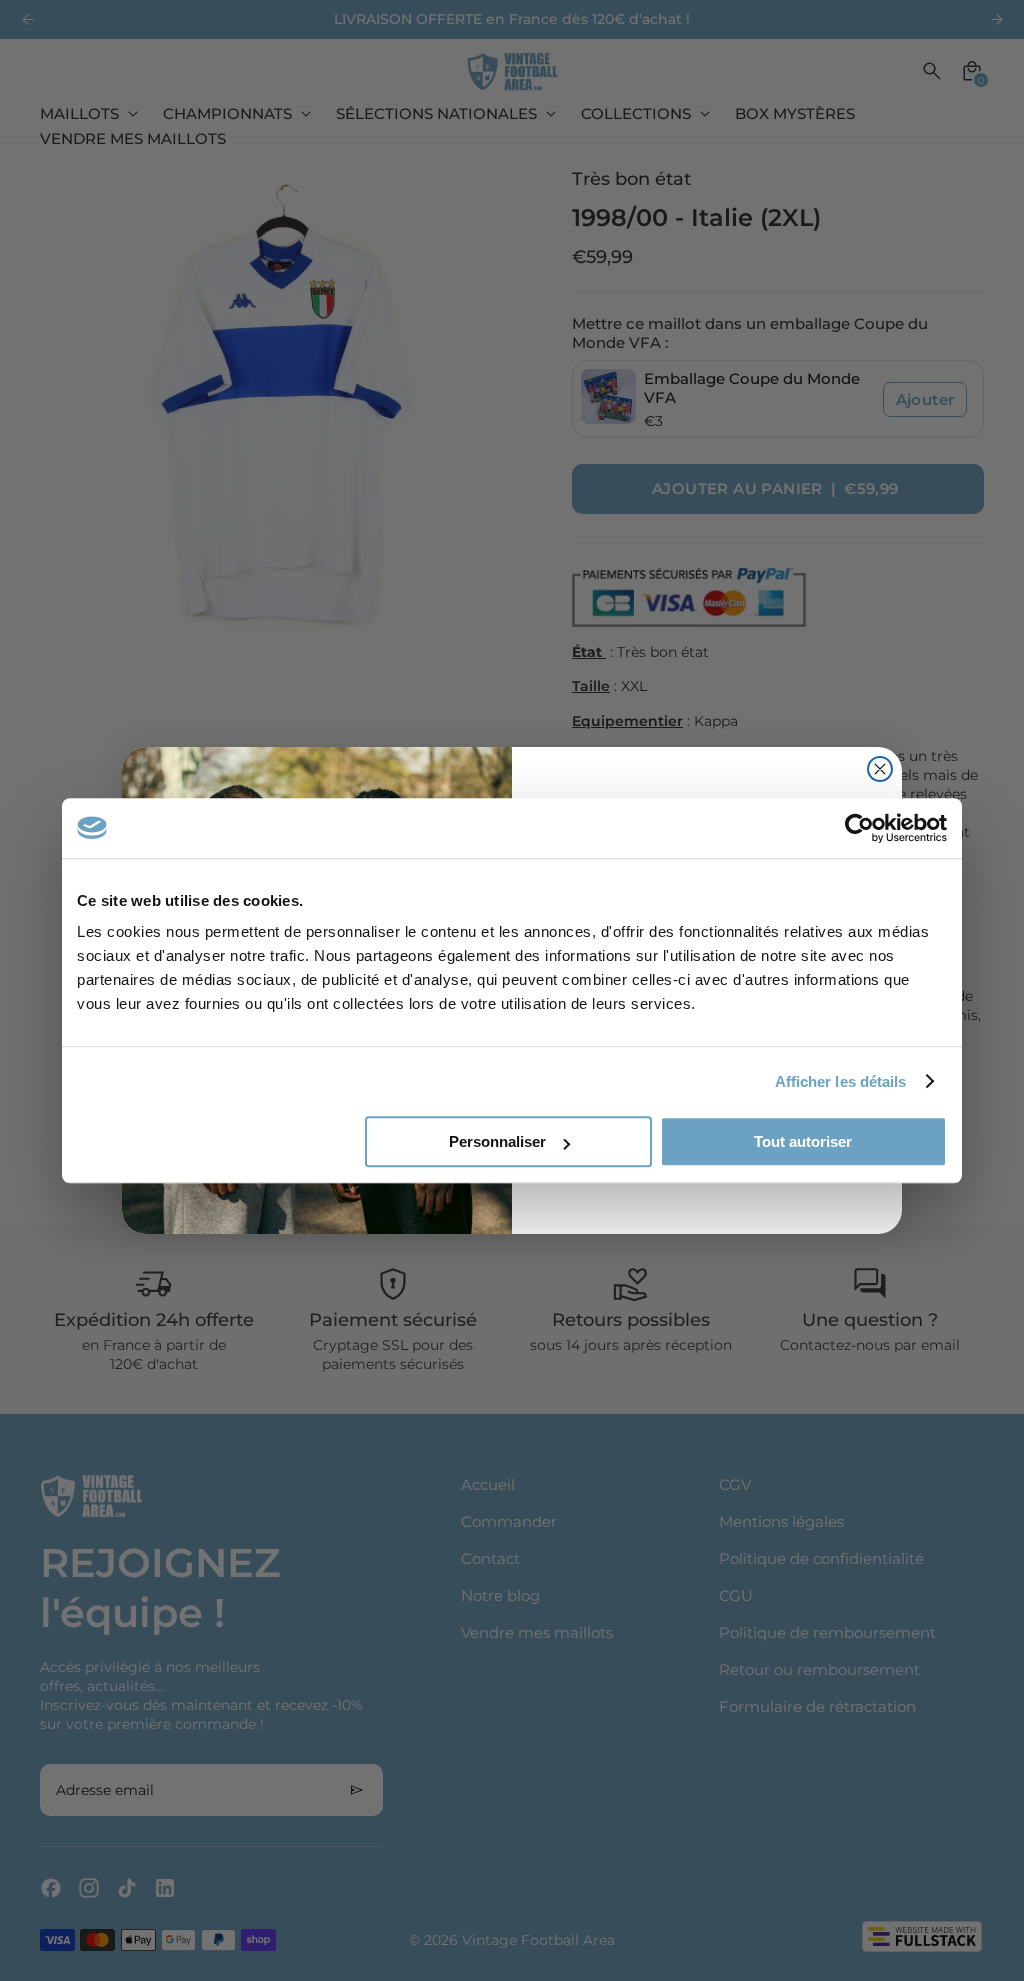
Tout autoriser (803, 1141)
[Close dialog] (880, 769)
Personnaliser (497, 1141)
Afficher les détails (841, 1081)
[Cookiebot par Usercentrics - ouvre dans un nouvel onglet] (859, 828)
